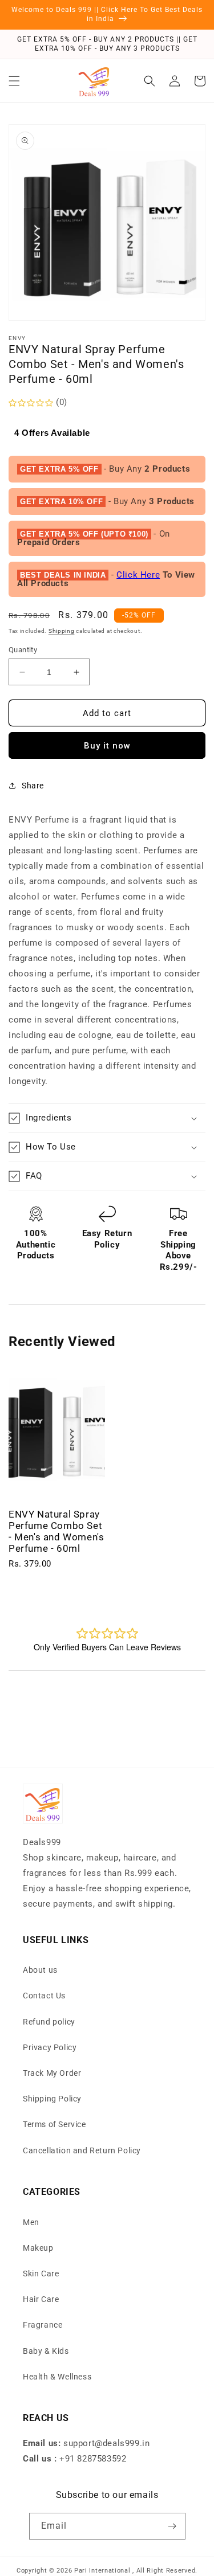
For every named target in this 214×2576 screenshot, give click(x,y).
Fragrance (43, 2325)
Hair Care (41, 2299)
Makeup (38, 2248)
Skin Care (41, 2274)
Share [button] (33, 786)
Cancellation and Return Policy (82, 2150)
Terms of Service (54, 2124)
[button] (14, 81)
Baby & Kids (46, 2351)
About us (40, 1970)
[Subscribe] (172, 2526)
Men (31, 2222)
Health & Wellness (57, 2377)
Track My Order (52, 2073)
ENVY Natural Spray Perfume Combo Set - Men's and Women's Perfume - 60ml (56, 1531)
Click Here (138, 575)
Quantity (23, 650)
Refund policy (49, 2022)
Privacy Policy (50, 2047)
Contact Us (44, 1996)
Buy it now (107, 746)
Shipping (62, 631)
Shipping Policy (52, 2099)
